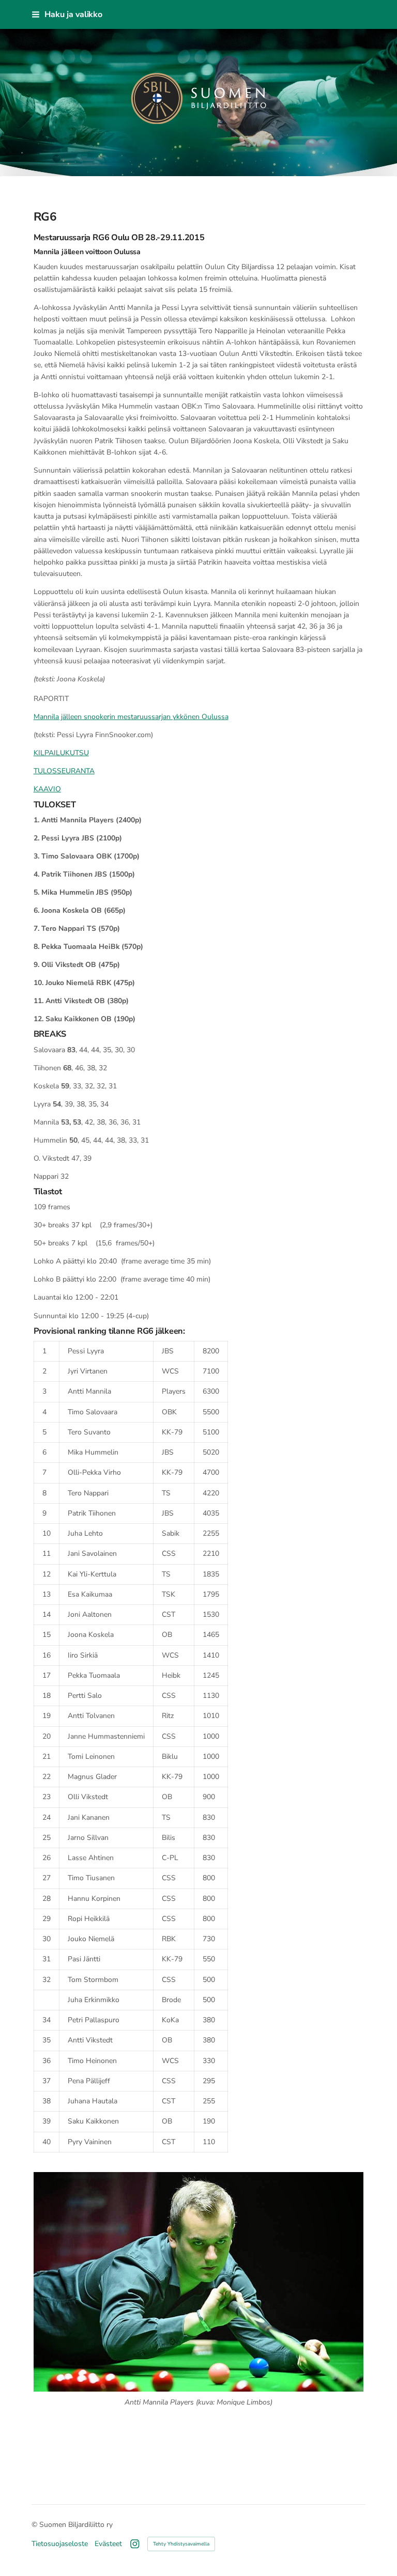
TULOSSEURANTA (64, 771)
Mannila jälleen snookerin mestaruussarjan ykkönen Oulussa (131, 717)
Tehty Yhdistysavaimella (181, 2544)
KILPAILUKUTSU (61, 753)
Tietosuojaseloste (60, 2544)
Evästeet (108, 2544)
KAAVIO (47, 789)
